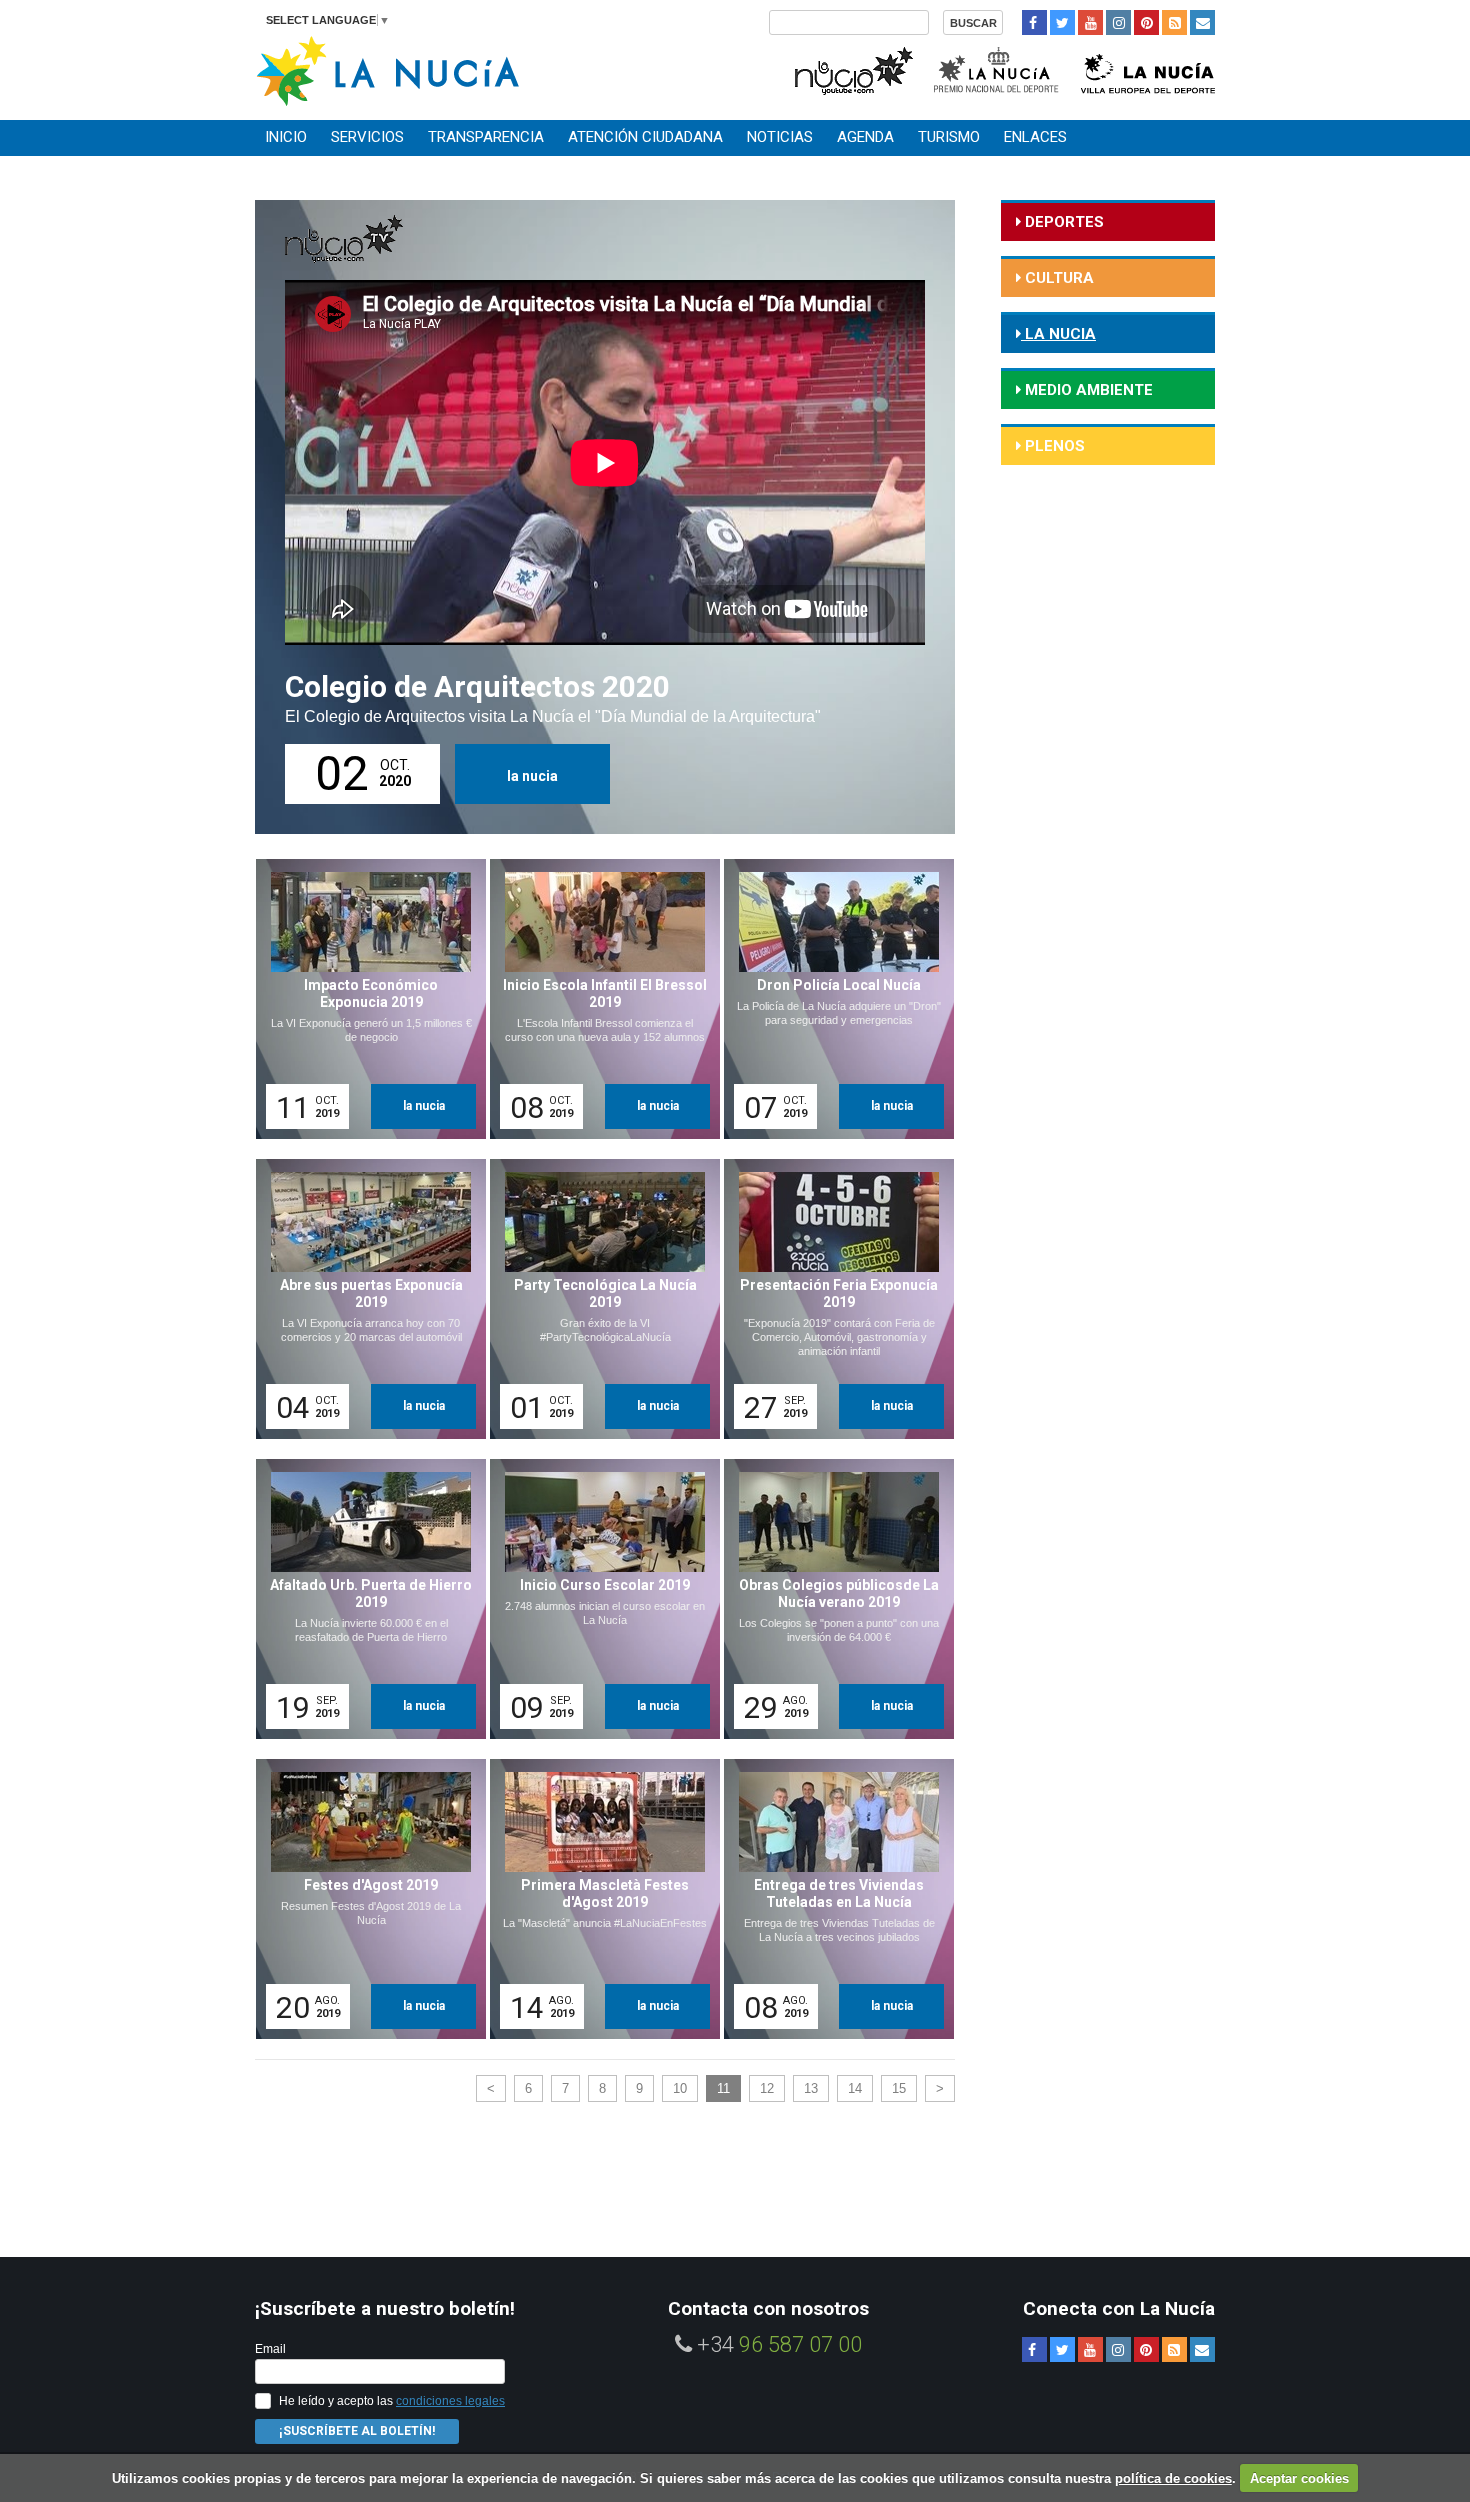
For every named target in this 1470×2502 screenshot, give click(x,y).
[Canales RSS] (1174, 22)
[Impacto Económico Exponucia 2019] (364, 999)
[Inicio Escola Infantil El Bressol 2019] (598, 999)
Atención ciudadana (645, 137)
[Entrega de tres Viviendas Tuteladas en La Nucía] (832, 1899)
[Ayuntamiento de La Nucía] (387, 69)
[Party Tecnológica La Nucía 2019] (598, 1299)
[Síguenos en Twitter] (1062, 22)
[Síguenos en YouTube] (1090, 22)
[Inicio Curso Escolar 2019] (598, 1599)
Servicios (367, 137)
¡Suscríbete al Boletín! (357, 2431)
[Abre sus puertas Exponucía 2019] (364, 1299)
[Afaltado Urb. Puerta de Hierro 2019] (364, 1599)
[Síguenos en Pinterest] (1146, 22)
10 (680, 2088)
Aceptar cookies (1299, 2478)
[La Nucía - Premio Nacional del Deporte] (997, 68)
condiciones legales (450, 2401)
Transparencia (486, 137)
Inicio (286, 137)
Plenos (1053, 446)
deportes (1062, 222)
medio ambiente (1087, 390)
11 (723, 2088)
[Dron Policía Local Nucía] (832, 999)
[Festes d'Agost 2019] (364, 1899)
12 (767, 2088)
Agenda (865, 137)
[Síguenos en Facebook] (1034, 22)
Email (270, 2349)
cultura (1057, 278)
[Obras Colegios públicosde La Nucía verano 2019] (832, 1599)
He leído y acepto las (392, 2401)
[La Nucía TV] (852, 68)
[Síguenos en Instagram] (1118, 22)
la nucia (532, 776)
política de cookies (1173, 2478)
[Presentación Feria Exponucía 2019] (832, 1299)
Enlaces (1035, 137)
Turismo (949, 137)
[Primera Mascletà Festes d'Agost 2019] (598, 1899)
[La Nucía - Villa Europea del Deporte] (1148, 68)
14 (855, 2088)
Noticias (780, 137)
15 (899, 2088)
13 (811, 2088)
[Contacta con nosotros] (1202, 22)
